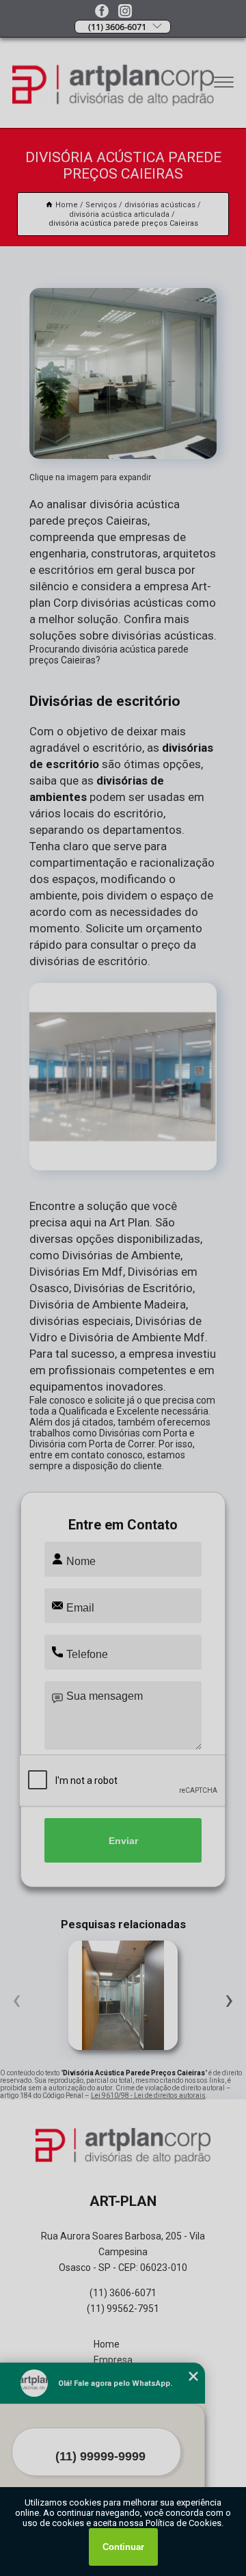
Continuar (123, 2547)
